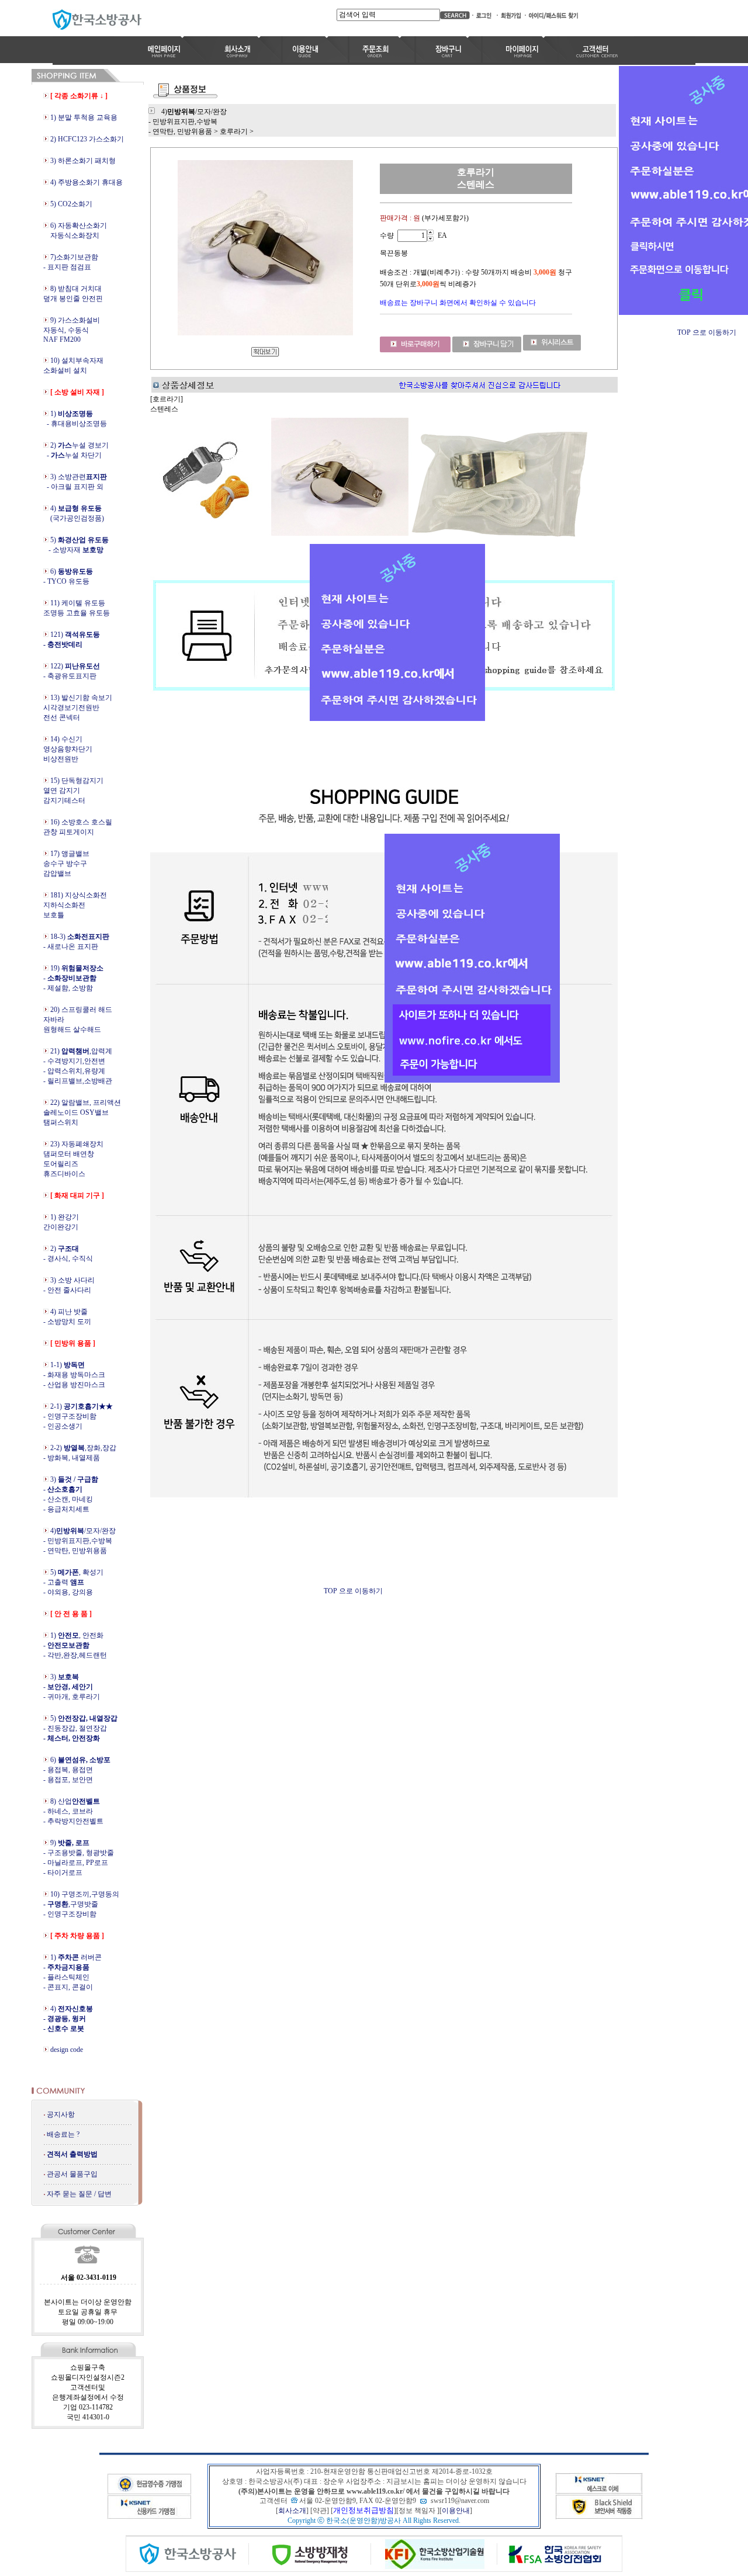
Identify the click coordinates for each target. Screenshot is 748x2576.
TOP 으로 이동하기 (353, 1591)
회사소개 (292, 2511)
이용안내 (456, 2511)
